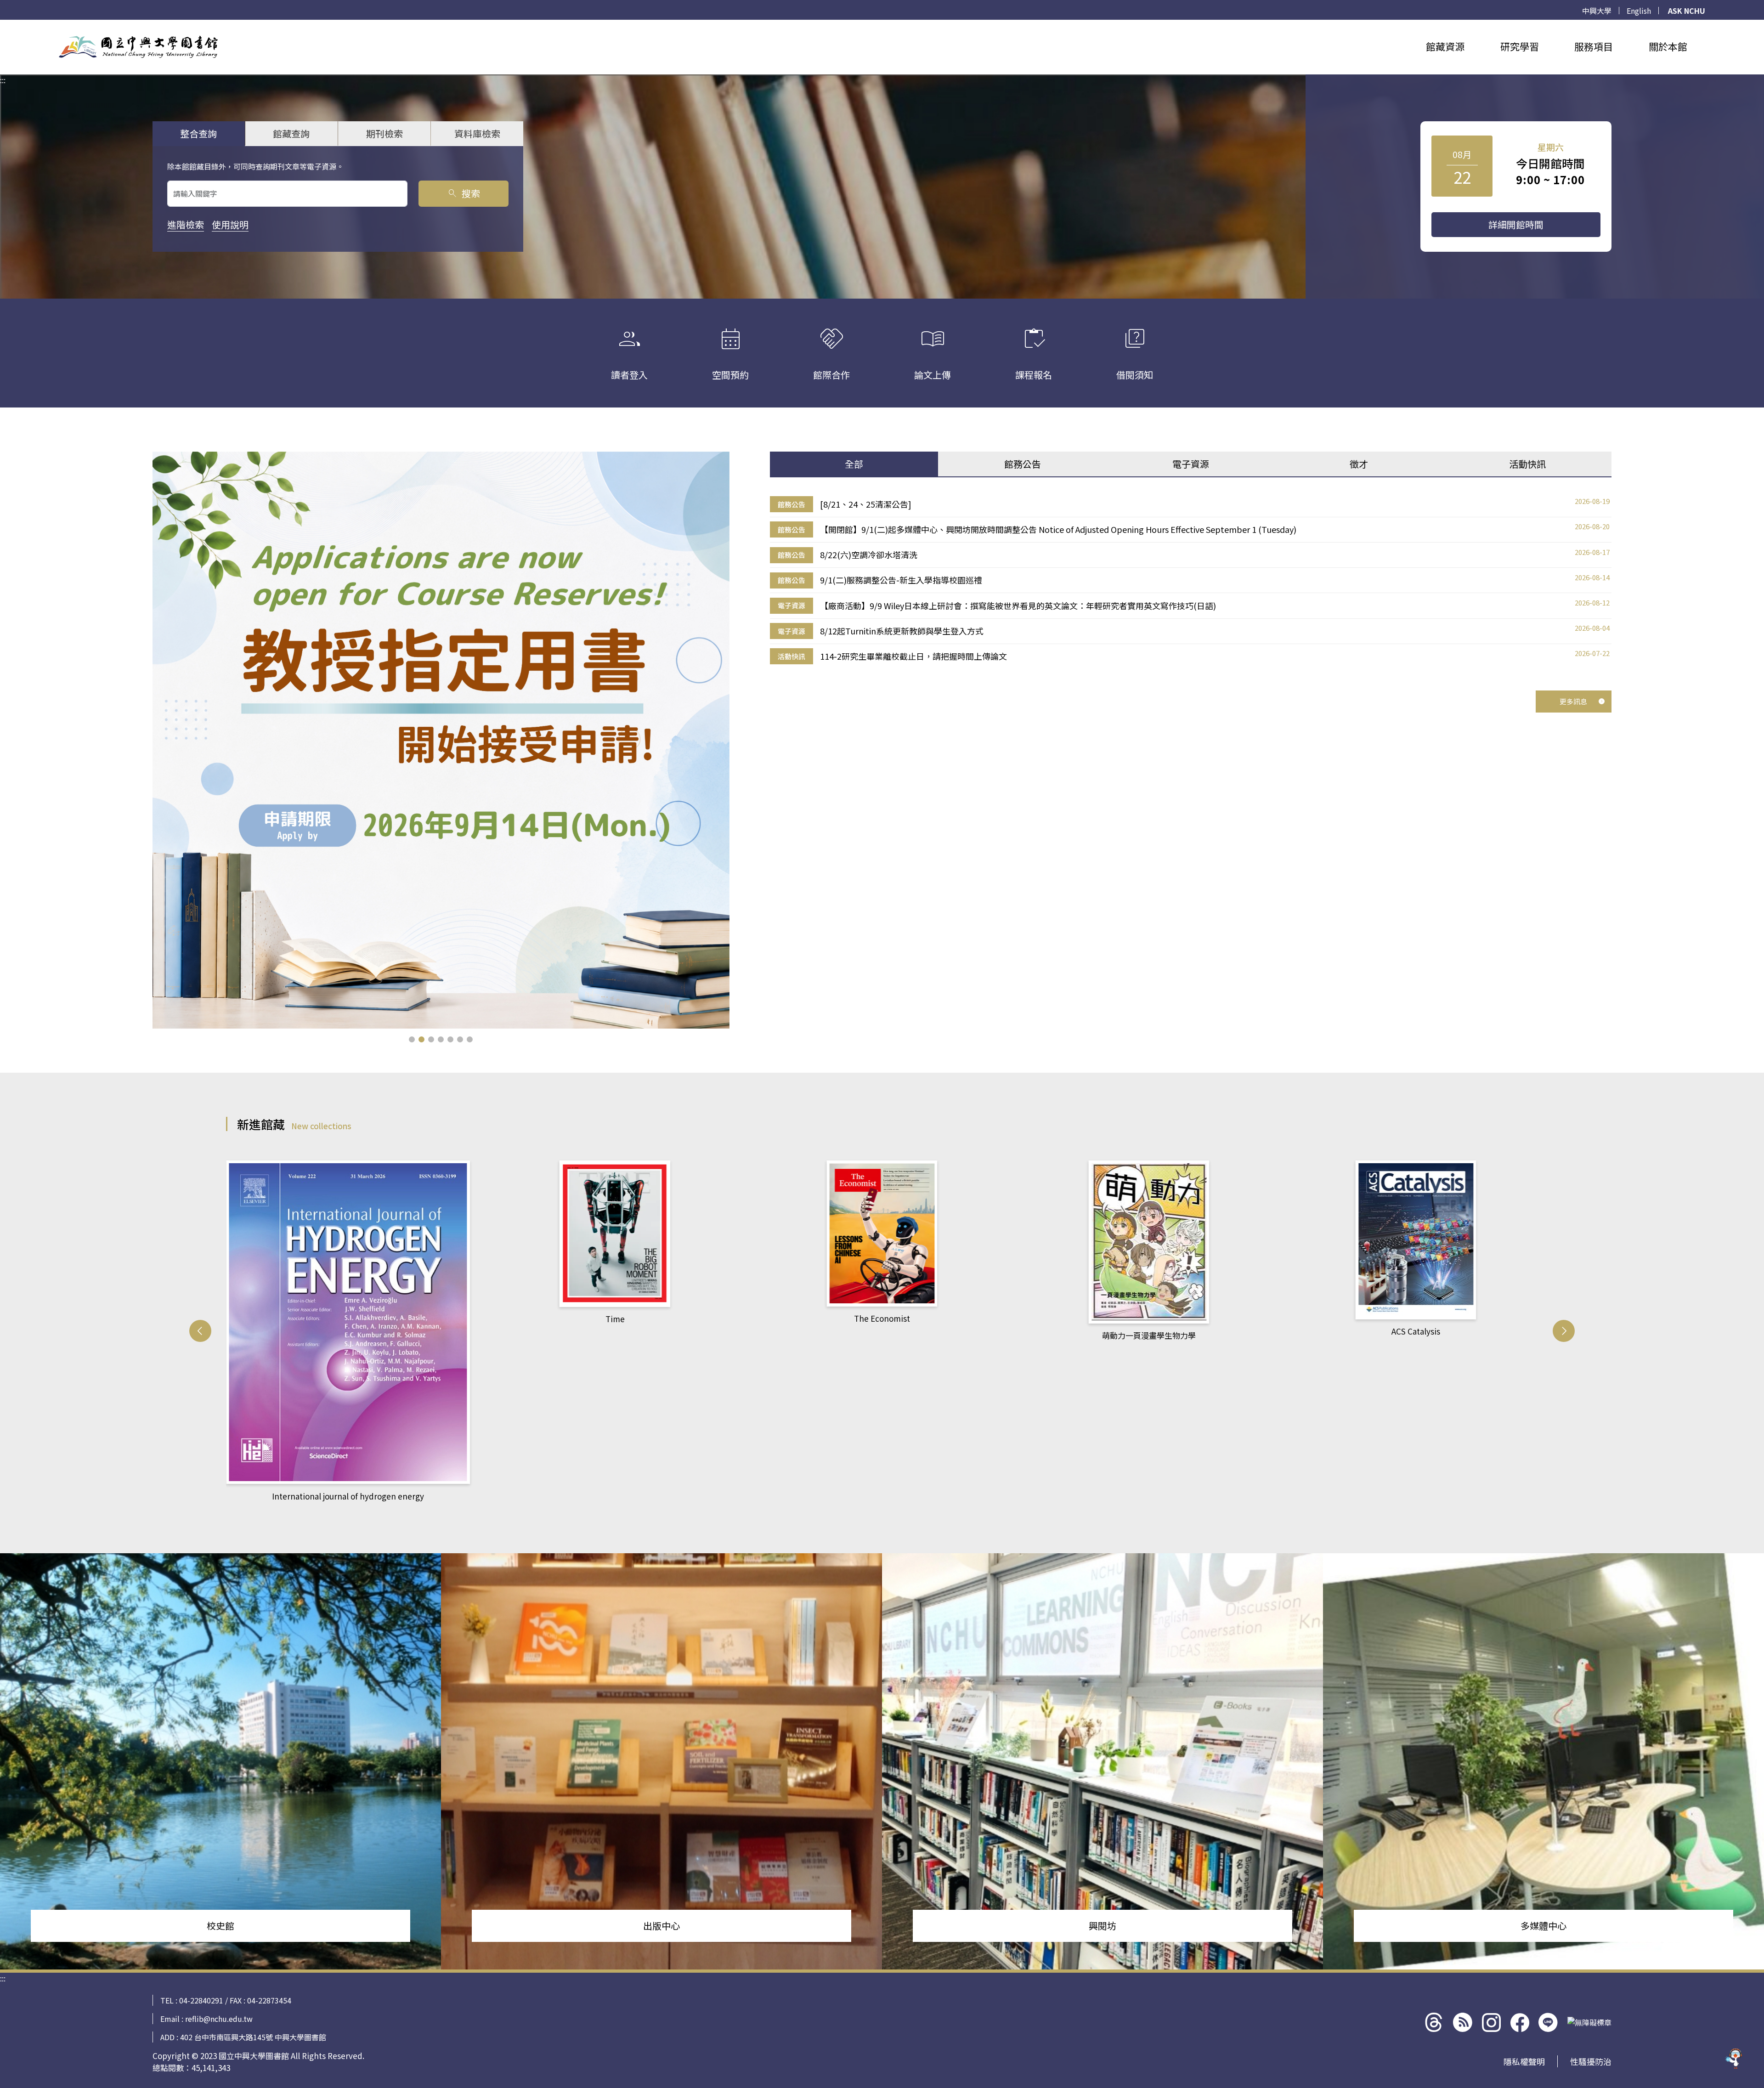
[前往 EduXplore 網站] (1734, 2058)
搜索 (463, 193)
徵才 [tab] (1359, 464)
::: (3, 25)
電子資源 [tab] (1191, 464)
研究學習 (1520, 46)
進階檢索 (186, 224)
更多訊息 (1573, 701)
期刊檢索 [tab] (384, 133)
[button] (412, 1039)
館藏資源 (1445, 46)
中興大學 (1597, 11)
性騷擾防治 (1591, 2061)
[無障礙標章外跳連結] (1589, 2022)
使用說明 (230, 224)
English (1639, 11)
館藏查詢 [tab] (291, 133)
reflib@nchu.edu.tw (219, 2019)
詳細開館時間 (1516, 224)
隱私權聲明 (1524, 2061)
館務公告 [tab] (1023, 464)
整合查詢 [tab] (198, 133)
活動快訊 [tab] (1527, 464)
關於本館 (1668, 46)
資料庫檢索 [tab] (477, 133)
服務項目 (1594, 46)
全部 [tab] (854, 464)
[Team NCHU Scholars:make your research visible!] (441, 740)
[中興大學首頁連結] (138, 47)
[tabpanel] (1191, 580)
